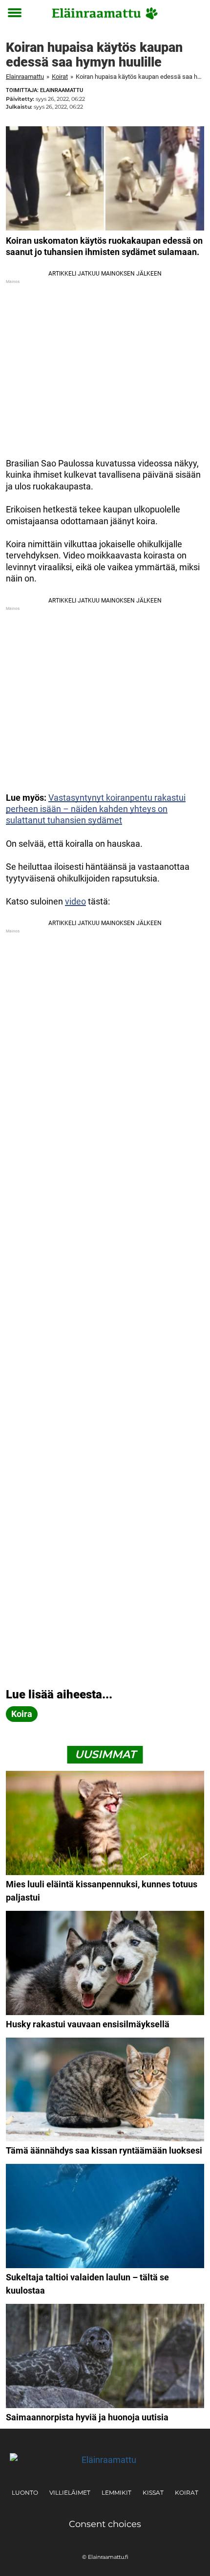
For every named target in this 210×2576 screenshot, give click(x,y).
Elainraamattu (25, 77)
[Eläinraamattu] (105, 13)
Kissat (153, 2493)
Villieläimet (70, 2493)
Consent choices (105, 2524)
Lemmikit (116, 2493)
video (75, 901)
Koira (22, 1714)
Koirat (60, 77)
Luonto (25, 2493)
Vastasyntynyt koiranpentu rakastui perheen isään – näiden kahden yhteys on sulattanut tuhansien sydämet (96, 809)
